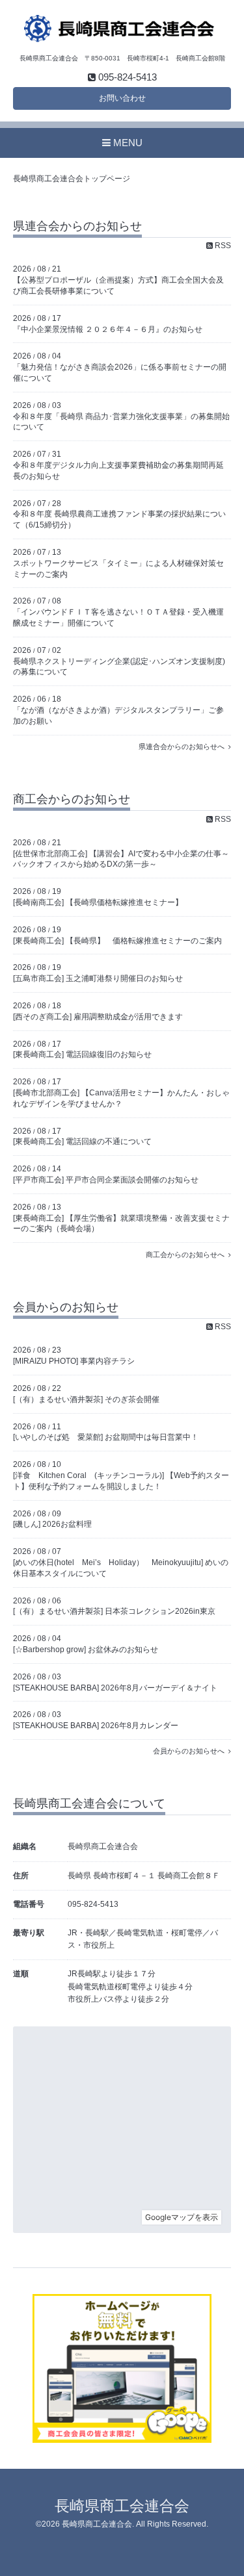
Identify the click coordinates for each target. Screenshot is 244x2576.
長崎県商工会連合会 (122, 2506)
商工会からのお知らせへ (187, 1255)
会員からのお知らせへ (191, 1751)
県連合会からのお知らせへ (183, 746)
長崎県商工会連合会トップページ (72, 179)
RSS (222, 246)
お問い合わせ (122, 98)
